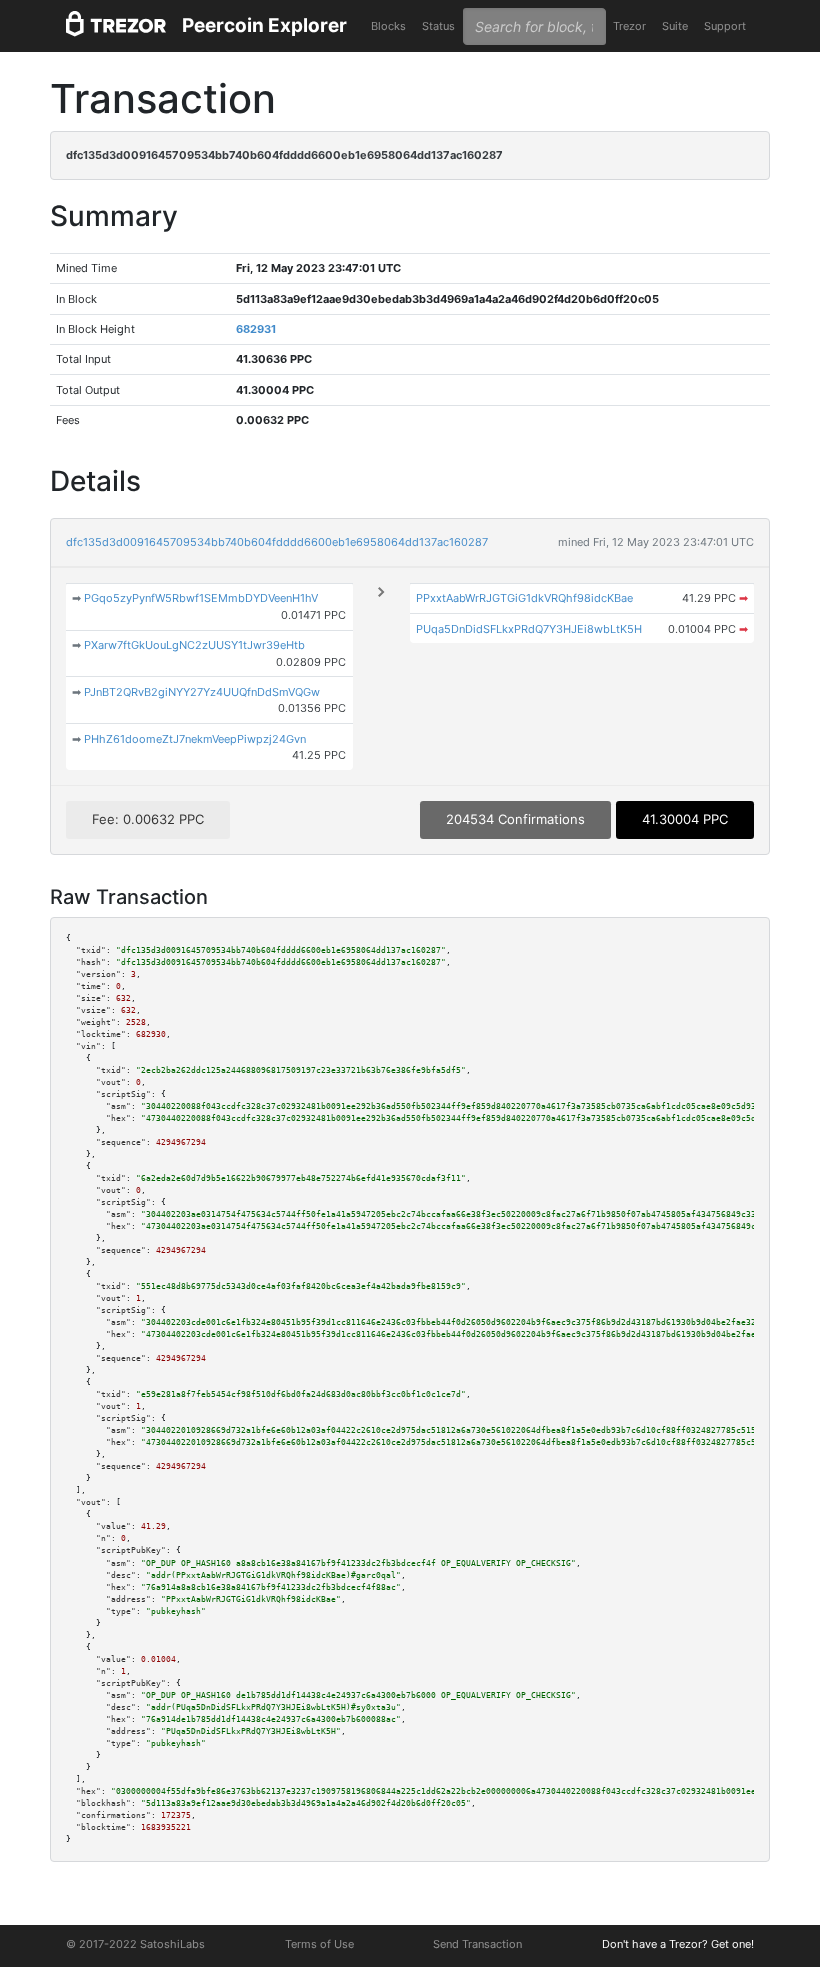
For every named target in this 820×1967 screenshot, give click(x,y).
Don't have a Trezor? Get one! (678, 1944)
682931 (256, 329)
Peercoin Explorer (264, 25)
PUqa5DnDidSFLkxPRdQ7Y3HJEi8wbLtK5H (529, 629)
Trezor (629, 26)
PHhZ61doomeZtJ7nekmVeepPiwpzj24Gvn (195, 739)
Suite (675, 26)
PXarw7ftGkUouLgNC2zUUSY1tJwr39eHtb (194, 645)
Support (725, 26)
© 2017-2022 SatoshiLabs (135, 1944)
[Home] (116, 26)
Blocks (388, 26)
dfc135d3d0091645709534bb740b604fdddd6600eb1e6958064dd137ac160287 (277, 542)
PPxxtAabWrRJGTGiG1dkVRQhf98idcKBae (524, 598)
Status (438, 26)
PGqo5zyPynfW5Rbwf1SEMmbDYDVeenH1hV (201, 598)
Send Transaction (477, 1944)
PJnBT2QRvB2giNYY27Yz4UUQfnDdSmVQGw (202, 692)
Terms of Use (319, 1944)
